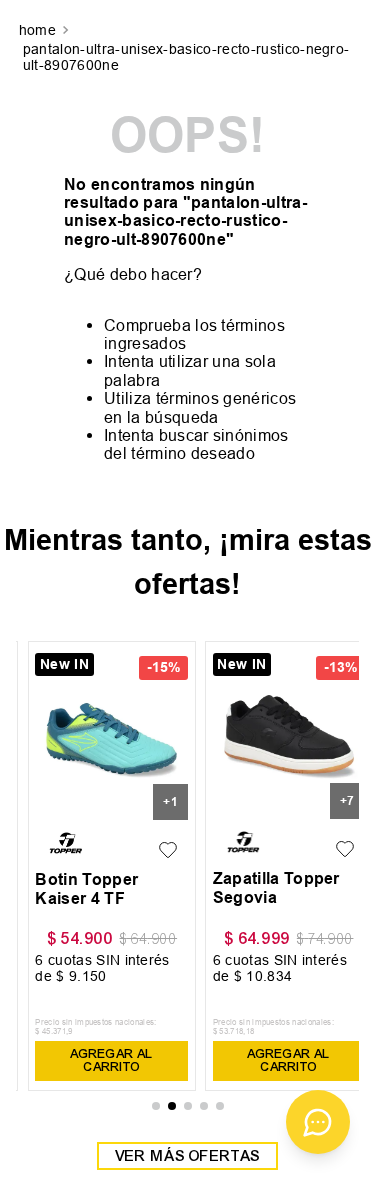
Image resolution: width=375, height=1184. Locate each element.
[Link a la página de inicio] (39, 31)
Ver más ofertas (188, 1156)
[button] (156, 1106)
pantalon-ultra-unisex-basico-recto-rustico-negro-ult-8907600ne (186, 57)
